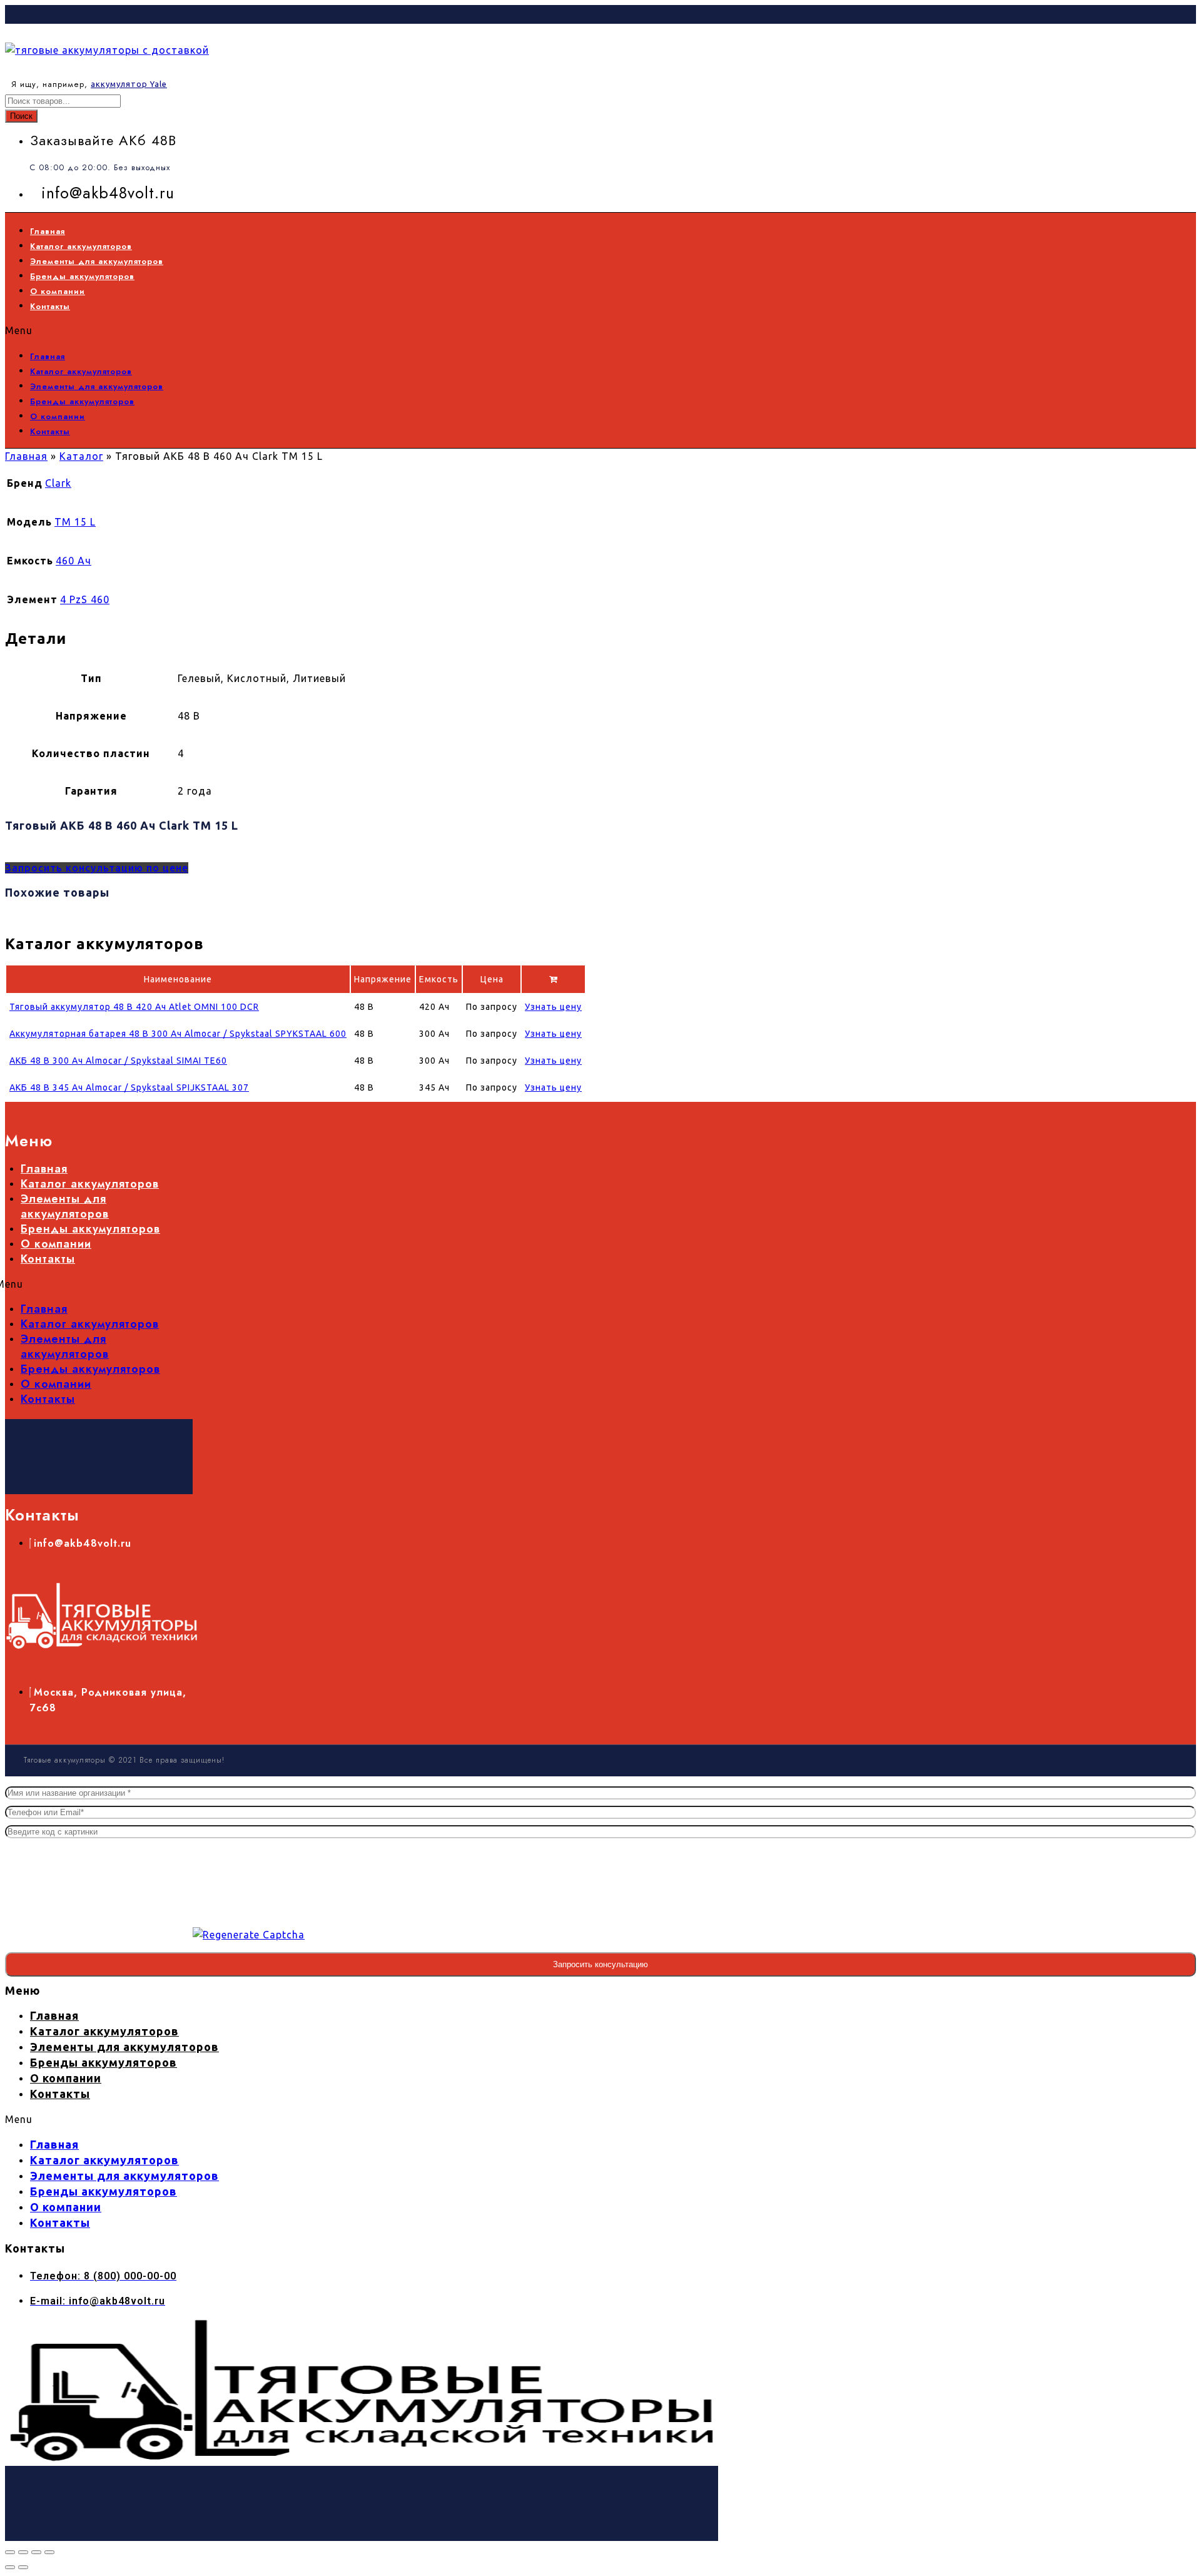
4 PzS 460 (85, 599)
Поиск (21, 116)
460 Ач (73, 561)
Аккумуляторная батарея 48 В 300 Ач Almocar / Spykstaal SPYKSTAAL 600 (178, 1034)
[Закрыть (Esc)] (49, 2552)
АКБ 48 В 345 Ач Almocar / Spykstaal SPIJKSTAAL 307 (129, 1087)
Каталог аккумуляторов (81, 246)
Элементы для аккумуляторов (97, 261)
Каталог (81, 456)
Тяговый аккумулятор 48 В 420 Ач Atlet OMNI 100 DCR (134, 1007)
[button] (379, 330)
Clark (58, 483)
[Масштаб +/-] (10, 2552)
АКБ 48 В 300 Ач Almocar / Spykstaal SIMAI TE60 (118, 1061)
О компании (58, 291)
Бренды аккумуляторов (82, 276)
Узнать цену (553, 1007)
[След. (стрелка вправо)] (23, 2567)
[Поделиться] (36, 2552)
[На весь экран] (23, 2552)
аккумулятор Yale (129, 84)
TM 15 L (75, 522)
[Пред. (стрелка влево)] (10, 2567)
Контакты (50, 306)
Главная (48, 231)
